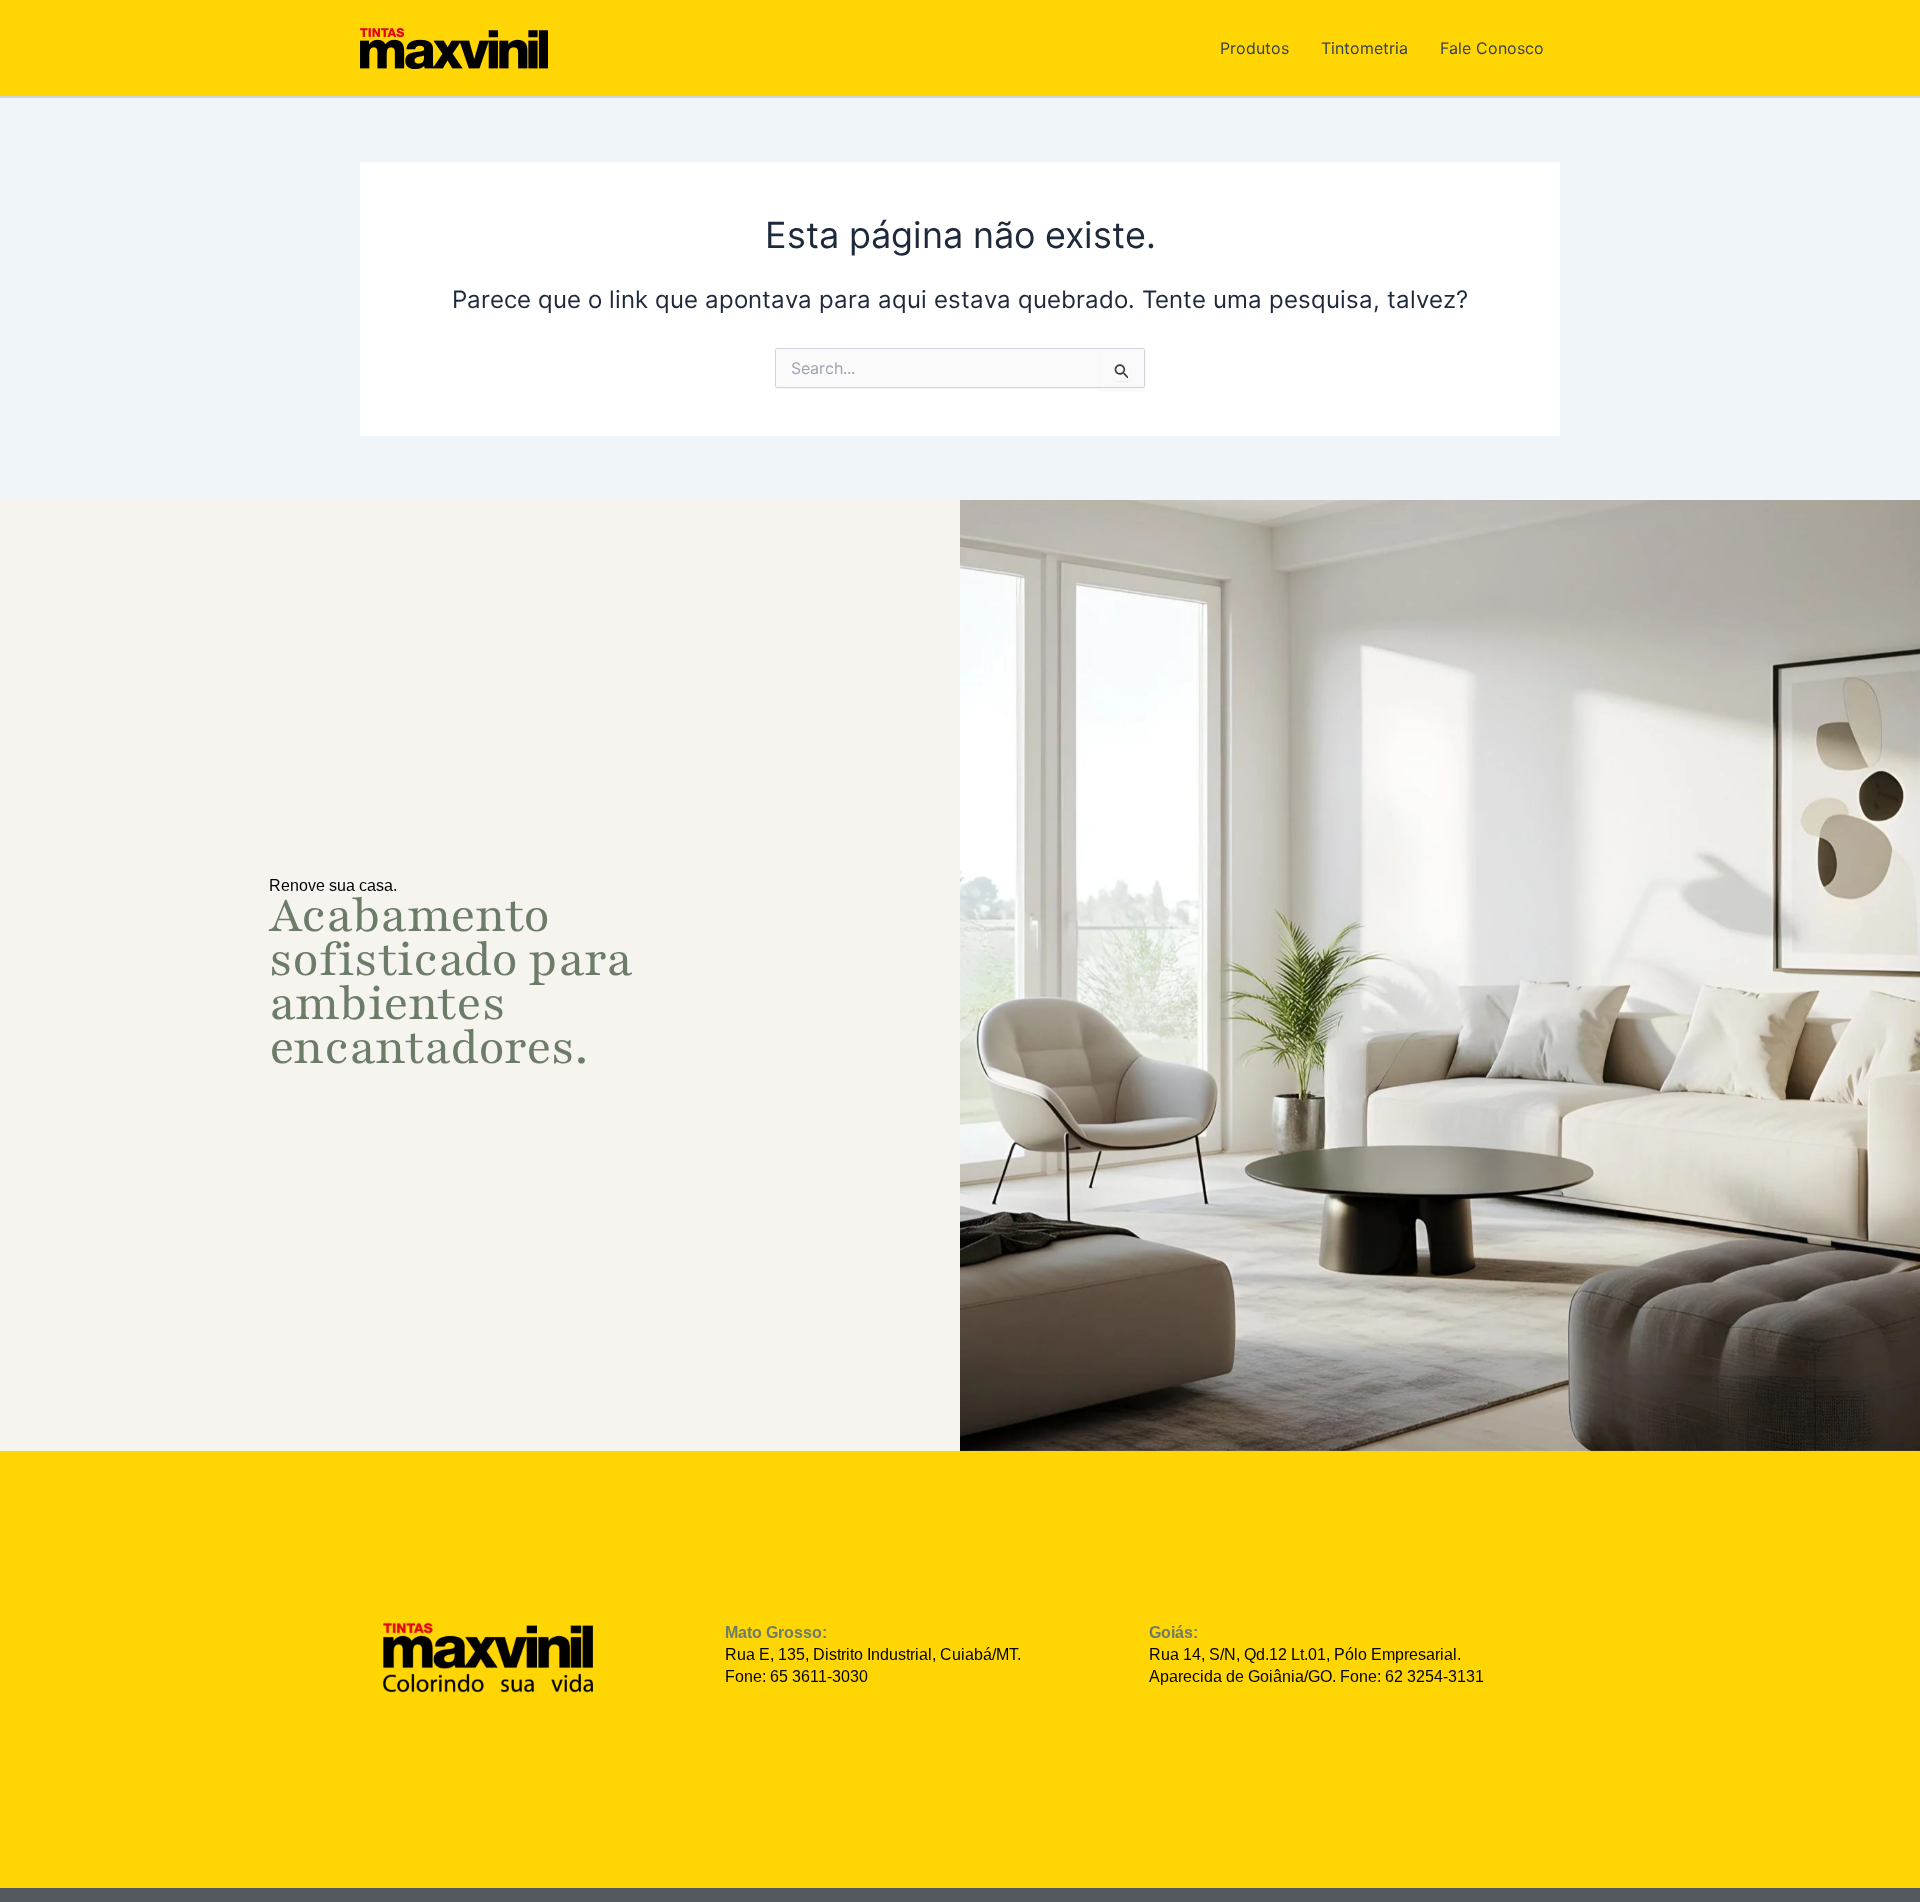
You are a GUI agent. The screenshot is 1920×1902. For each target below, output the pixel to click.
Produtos (1254, 48)
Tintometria (1364, 48)
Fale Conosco (1492, 48)
